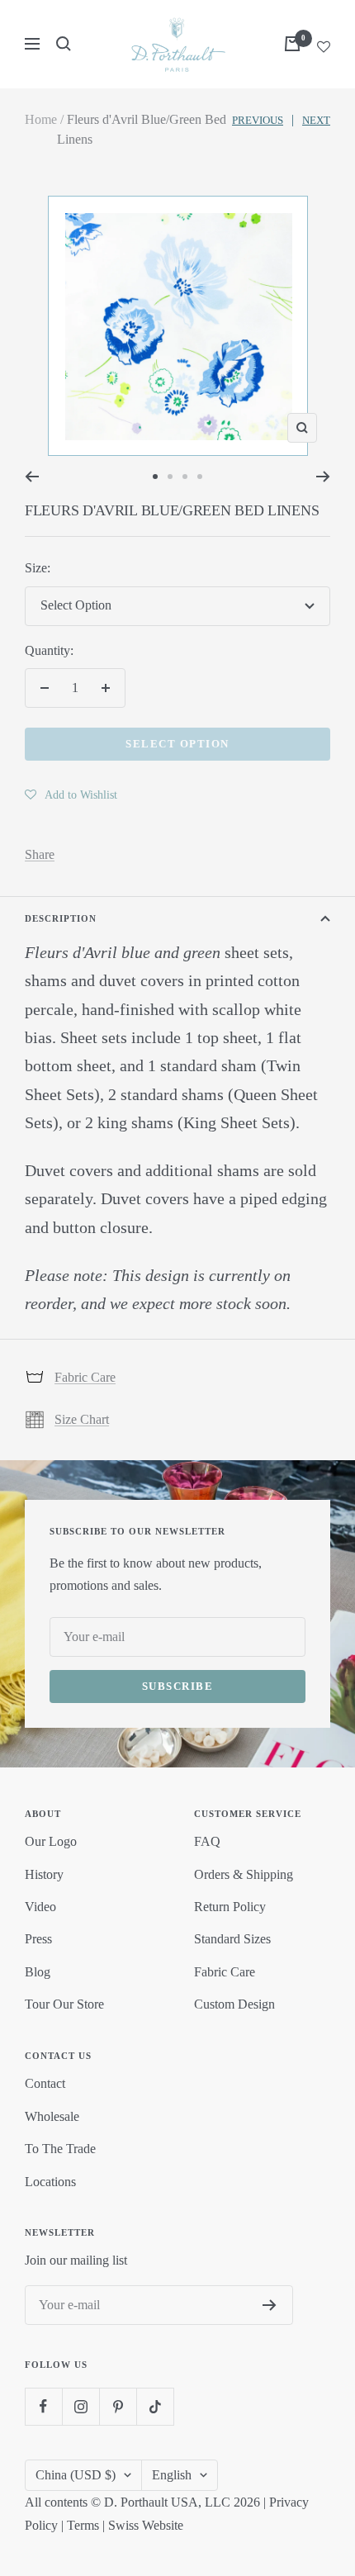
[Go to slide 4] (200, 477)
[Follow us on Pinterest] (118, 2406)
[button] (71, 795)
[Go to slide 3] (185, 477)
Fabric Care (85, 1377)
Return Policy (230, 1907)
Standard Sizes (232, 1939)
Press (38, 1939)
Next (316, 120)
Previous (258, 120)
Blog (38, 1972)
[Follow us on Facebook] (43, 2406)
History (44, 1874)
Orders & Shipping (244, 1874)
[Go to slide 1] (155, 477)
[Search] (64, 44)
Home (41, 119)
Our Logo (51, 1841)
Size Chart (82, 1419)
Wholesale (52, 2116)
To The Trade (60, 2149)
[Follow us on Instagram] (80, 2406)
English (172, 2475)
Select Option (177, 744)
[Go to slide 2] (170, 477)
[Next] (323, 477)
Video (40, 1907)
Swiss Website (146, 2525)
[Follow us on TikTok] (155, 2406)
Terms (83, 2525)
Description (61, 918)
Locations (50, 2182)
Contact (45, 2083)
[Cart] (292, 44)
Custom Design (234, 2004)
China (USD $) (76, 2475)
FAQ (207, 1841)
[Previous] (32, 477)
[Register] (270, 2305)
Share (40, 854)
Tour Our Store (64, 2004)
